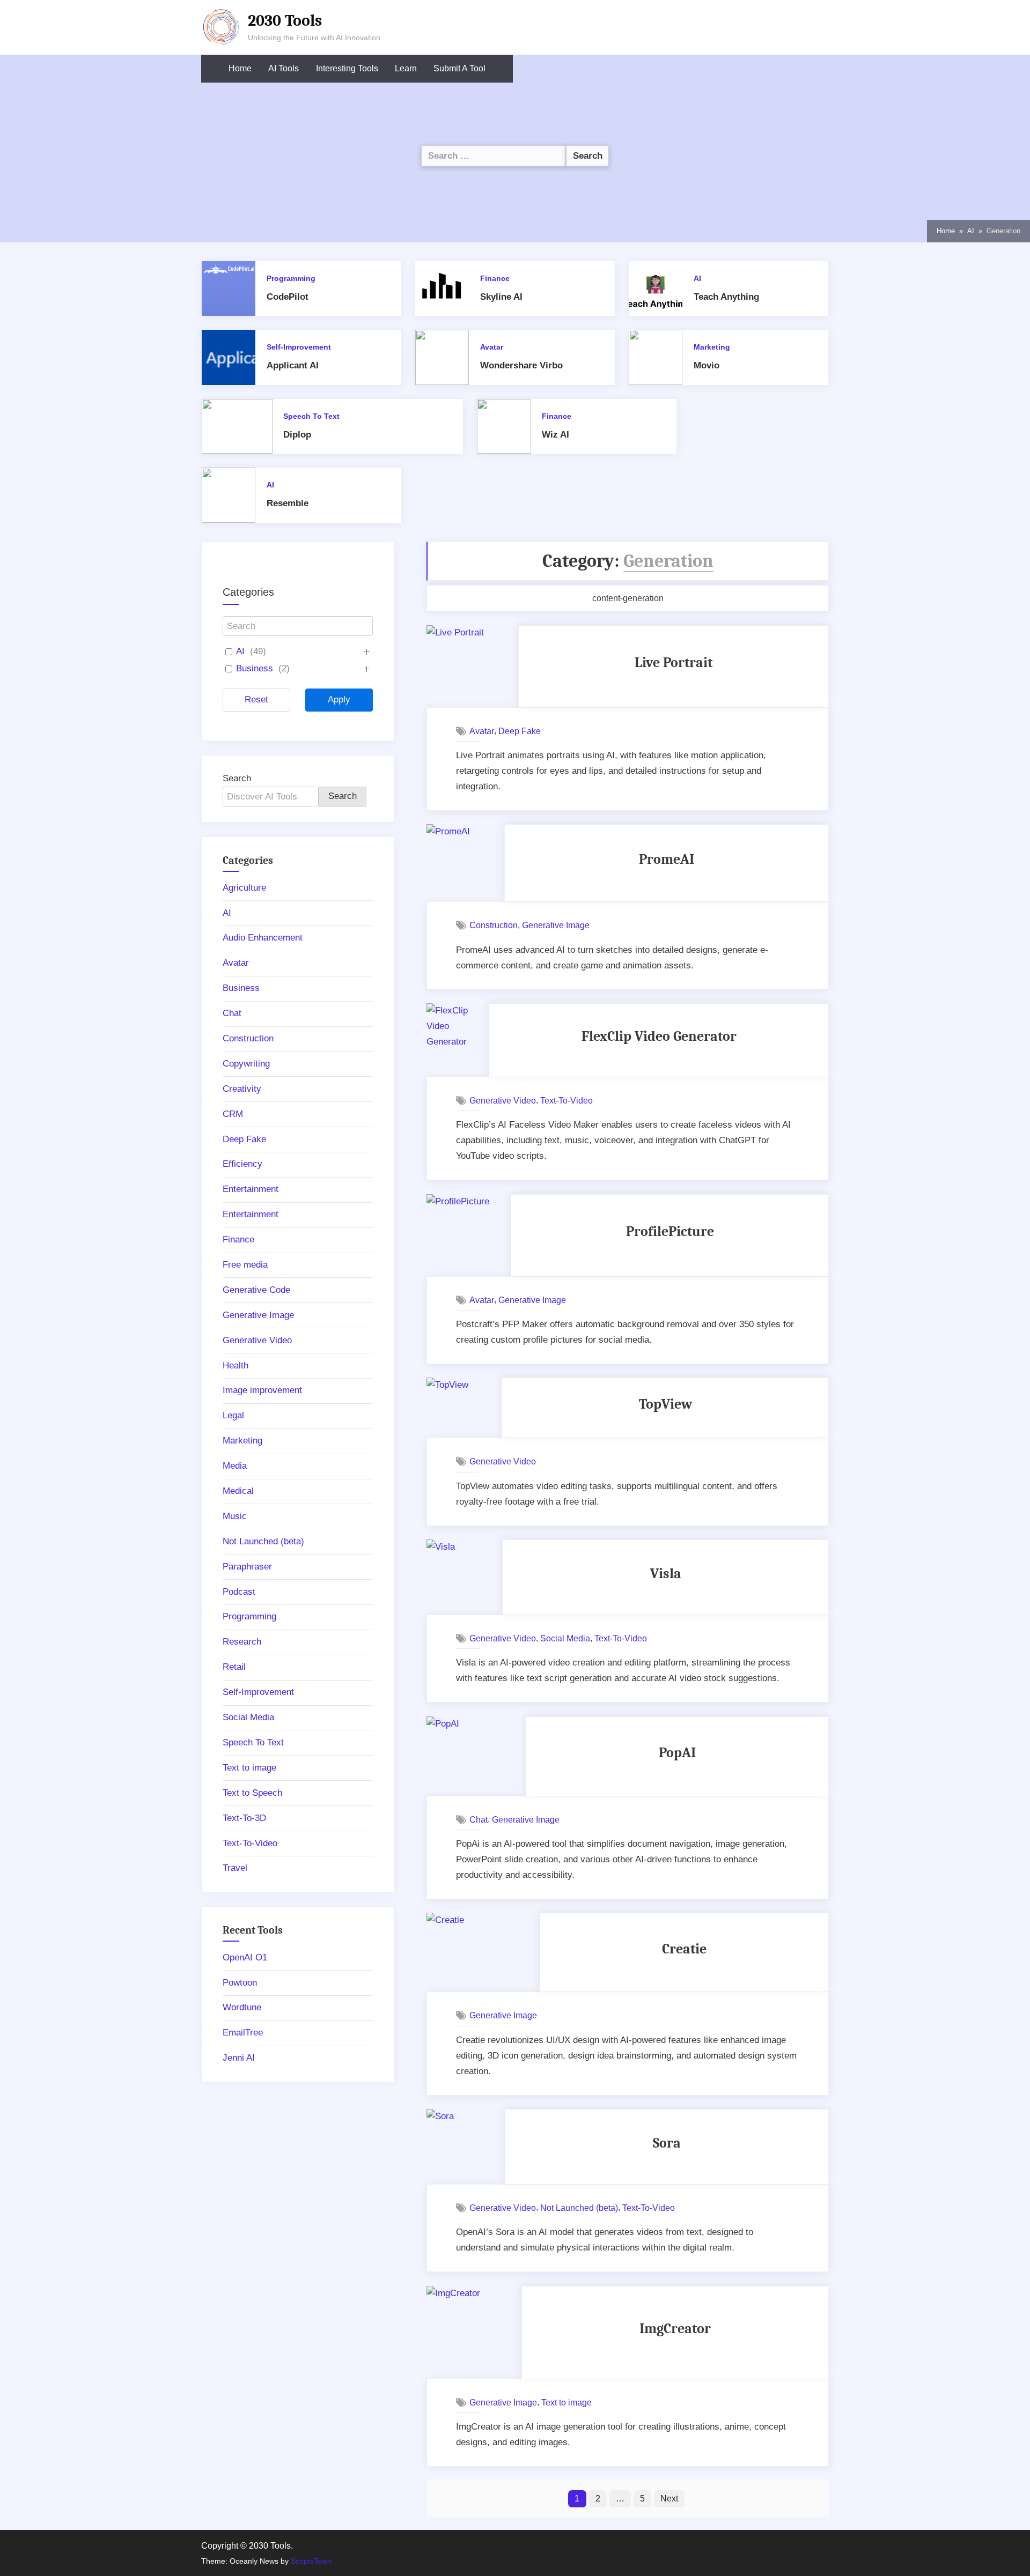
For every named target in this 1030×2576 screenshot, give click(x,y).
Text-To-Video (566, 1100)
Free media (245, 1265)
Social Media (565, 1638)
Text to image (566, 2402)
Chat (479, 1819)
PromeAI (667, 859)
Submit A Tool (459, 68)
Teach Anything (726, 297)
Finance (495, 278)
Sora (667, 2143)
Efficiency (242, 1164)
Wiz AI (556, 435)
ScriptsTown (311, 2561)
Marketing (712, 347)
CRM (233, 1114)
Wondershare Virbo (521, 365)
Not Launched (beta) (579, 2208)
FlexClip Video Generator (659, 1036)
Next (669, 2498)
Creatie (684, 1949)
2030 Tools (285, 20)
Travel (235, 1868)
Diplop (297, 435)
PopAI (677, 1753)
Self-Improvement (299, 347)
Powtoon (240, 1983)
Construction (494, 925)
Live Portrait (674, 662)
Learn (406, 68)
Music (235, 1516)
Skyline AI (501, 297)
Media (235, 1466)
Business (255, 668)
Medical (238, 1491)
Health (236, 1365)
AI (697, 278)
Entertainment (251, 1189)
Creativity (242, 1089)
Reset (256, 699)
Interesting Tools (347, 68)
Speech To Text (311, 416)
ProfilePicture (670, 1231)
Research (242, 1642)
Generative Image (556, 925)
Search (237, 778)
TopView (665, 1404)
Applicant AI (293, 365)
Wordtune (242, 2007)
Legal (233, 1415)
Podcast (239, 1592)
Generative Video (503, 1100)
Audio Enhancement (263, 938)
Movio (707, 365)
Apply (339, 699)
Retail (234, 1667)
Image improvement (262, 1390)
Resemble (288, 503)
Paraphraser (247, 1567)
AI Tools (284, 68)
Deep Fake (520, 731)
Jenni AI (239, 2058)
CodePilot (288, 297)
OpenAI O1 (245, 1957)
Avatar (492, 347)
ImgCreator (675, 2329)
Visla (666, 1574)
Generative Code (256, 1290)
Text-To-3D (244, 1818)
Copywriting (246, 1064)
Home (240, 68)
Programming (291, 278)
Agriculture (244, 888)
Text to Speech (252, 1793)
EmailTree (243, 2033)
